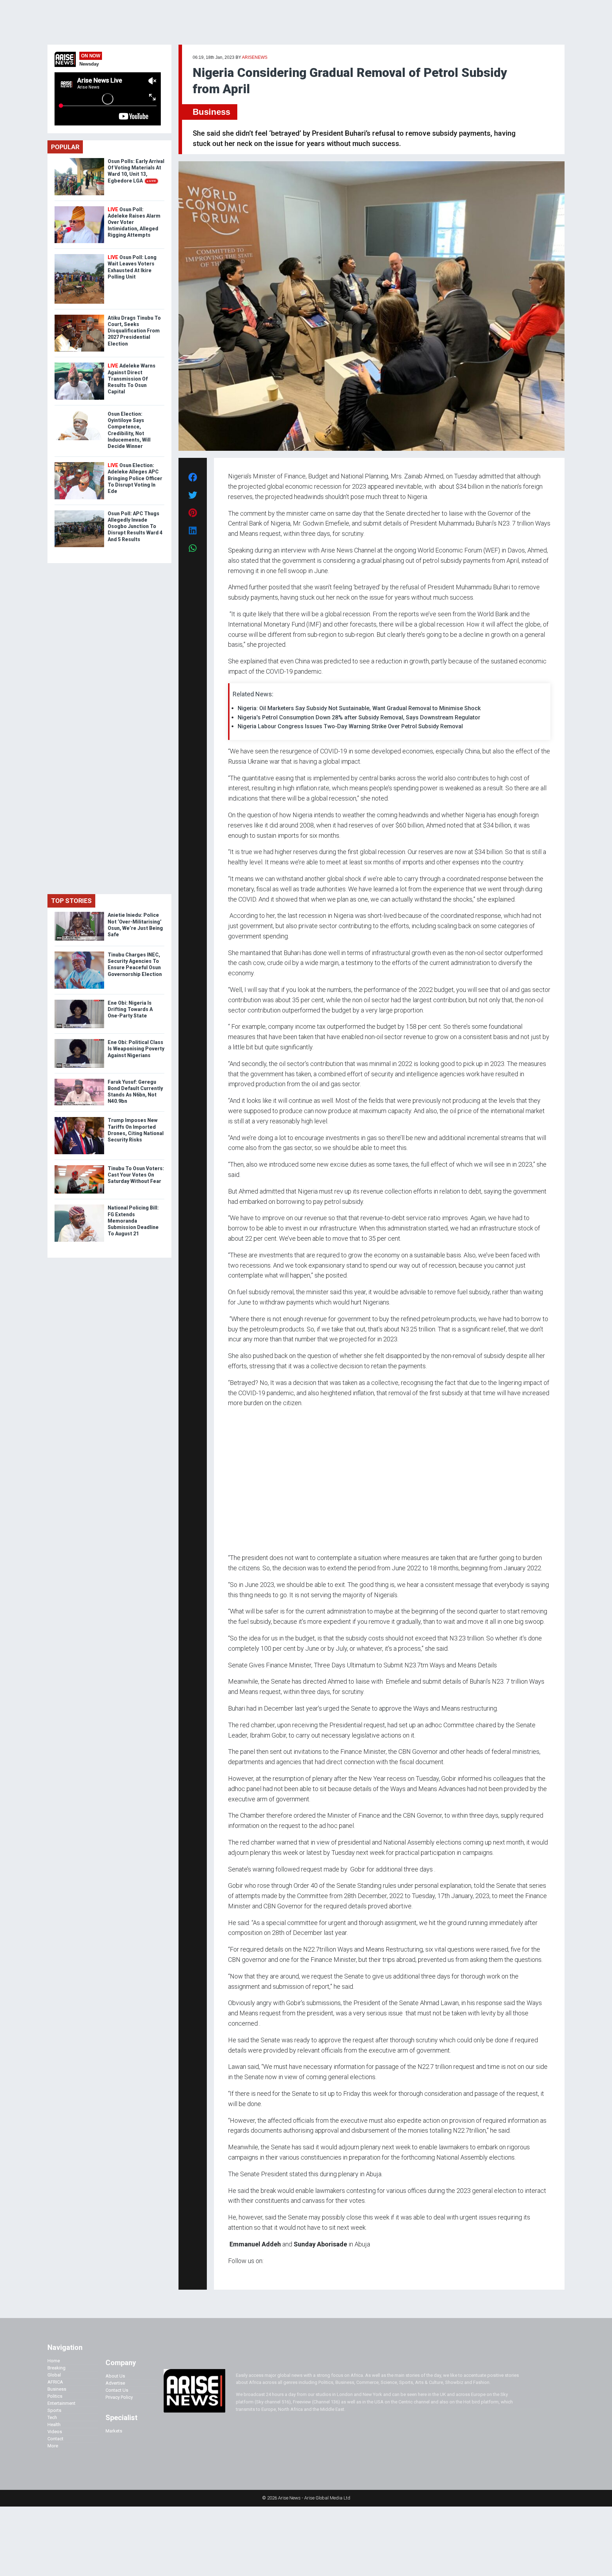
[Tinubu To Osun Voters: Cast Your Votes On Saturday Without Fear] (79, 1167)
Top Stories (71, 901)
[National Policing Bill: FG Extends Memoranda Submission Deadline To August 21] (79, 1206)
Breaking (56, 2368)
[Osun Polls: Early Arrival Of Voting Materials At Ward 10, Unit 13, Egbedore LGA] (79, 160)
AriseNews (255, 57)
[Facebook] (229, 2274)
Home (54, 2361)
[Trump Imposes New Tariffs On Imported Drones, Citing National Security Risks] (79, 1119)
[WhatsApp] (239, 2274)
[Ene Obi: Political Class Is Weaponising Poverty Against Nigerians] (79, 1041)
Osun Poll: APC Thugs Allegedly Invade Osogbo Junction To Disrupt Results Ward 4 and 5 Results (135, 526)
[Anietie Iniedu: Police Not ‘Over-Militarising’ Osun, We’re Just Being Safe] (79, 913)
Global (54, 2375)
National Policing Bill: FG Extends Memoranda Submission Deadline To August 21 (133, 1221)
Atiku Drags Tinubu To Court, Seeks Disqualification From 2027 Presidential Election (134, 331)
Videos (55, 2432)
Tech (52, 2417)
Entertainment (61, 2403)
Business (211, 112)
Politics (55, 2396)
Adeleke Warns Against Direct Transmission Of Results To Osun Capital (132, 379)
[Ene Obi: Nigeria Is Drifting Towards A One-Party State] (79, 1001)
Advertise (115, 2383)
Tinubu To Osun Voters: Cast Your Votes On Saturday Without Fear (136, 1175)
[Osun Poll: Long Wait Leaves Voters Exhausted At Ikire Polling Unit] (79, 256)
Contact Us (117, 2390)
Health (54, 2425)
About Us (115, 2376)
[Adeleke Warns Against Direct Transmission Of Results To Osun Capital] (79, 364)
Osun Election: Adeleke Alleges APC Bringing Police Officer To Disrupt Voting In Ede (135, 478)
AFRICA (55, 2382)
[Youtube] (242, 2274)
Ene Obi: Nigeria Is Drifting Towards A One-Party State (130, 1009)
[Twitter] (232, 2274)
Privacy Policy (119, 2397)
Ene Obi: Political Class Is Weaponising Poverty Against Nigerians (136, 1049)
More (53, 2446)
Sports (54, 2410)
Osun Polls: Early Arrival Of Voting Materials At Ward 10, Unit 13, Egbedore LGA (136, 171)
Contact (55, 2439)
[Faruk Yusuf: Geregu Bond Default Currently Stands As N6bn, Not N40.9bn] (79, 1080)
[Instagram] (235, 2274)
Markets (114, 2431)
